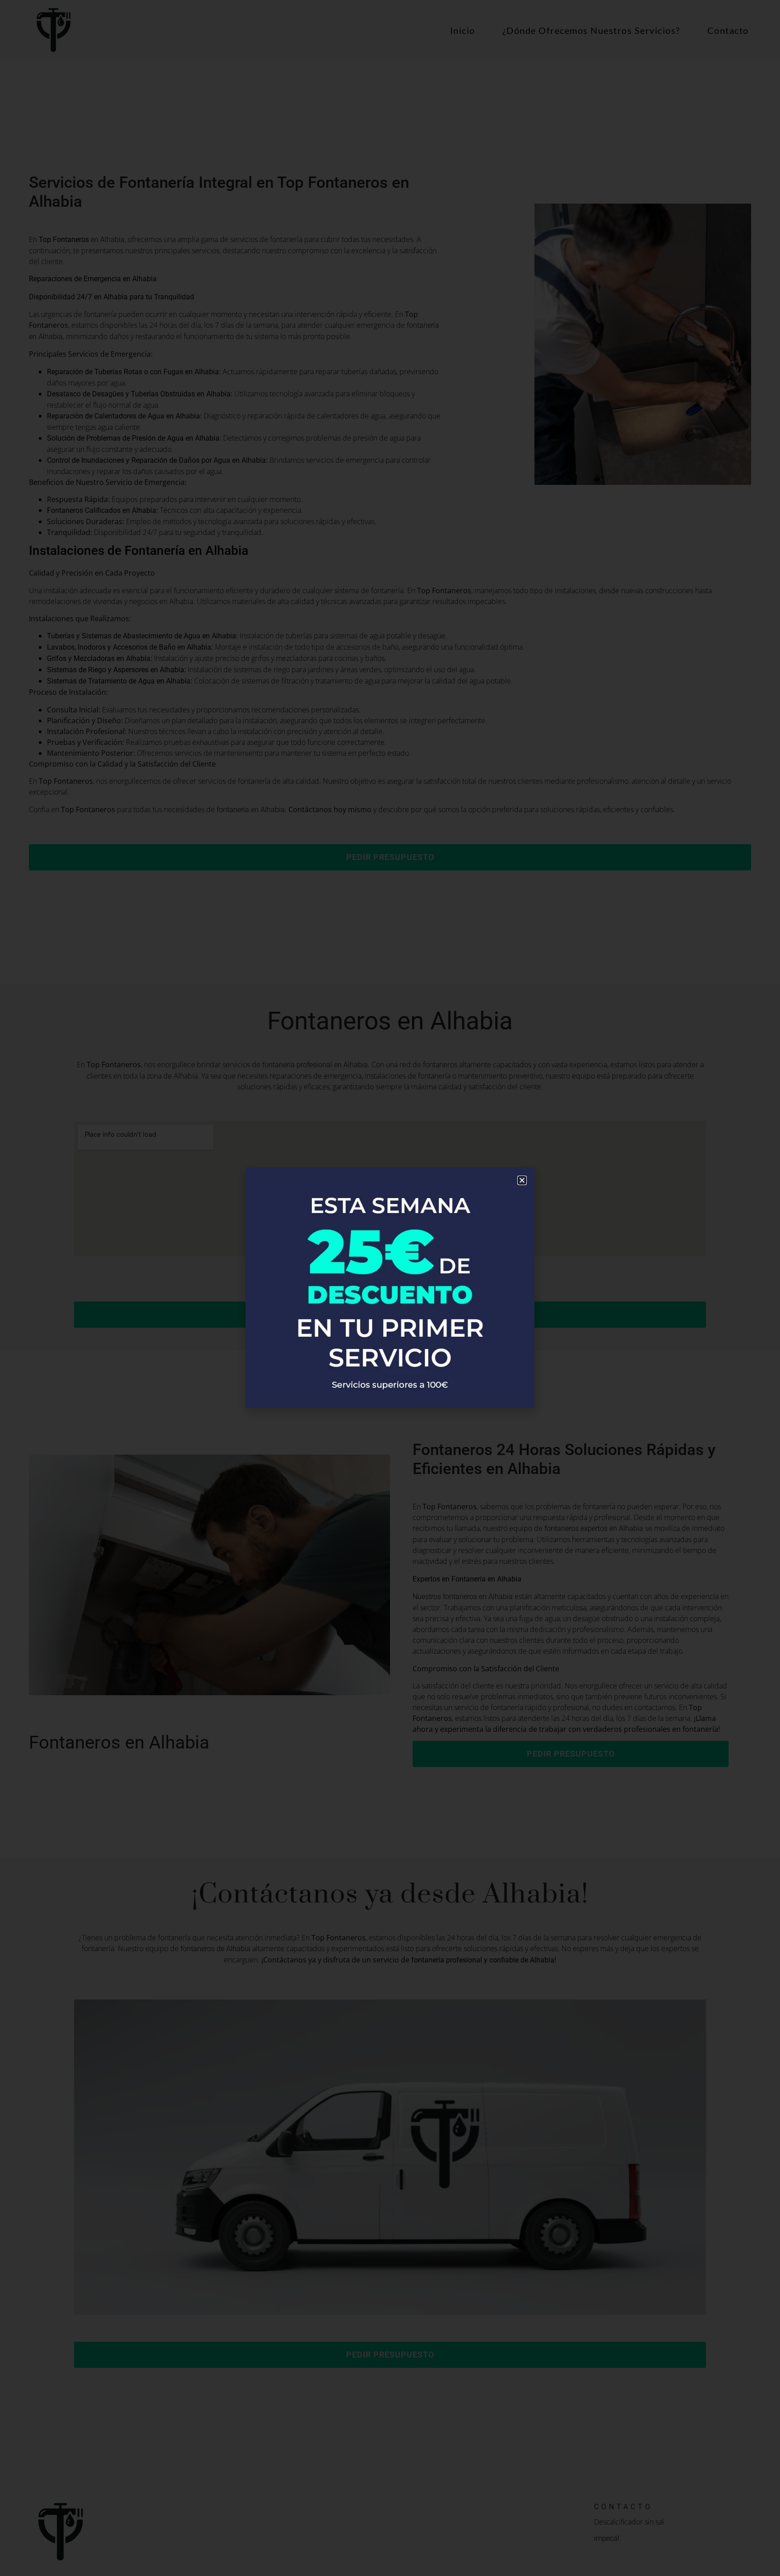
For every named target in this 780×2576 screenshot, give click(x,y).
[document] (390, 1288)
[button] (522, 1180)
